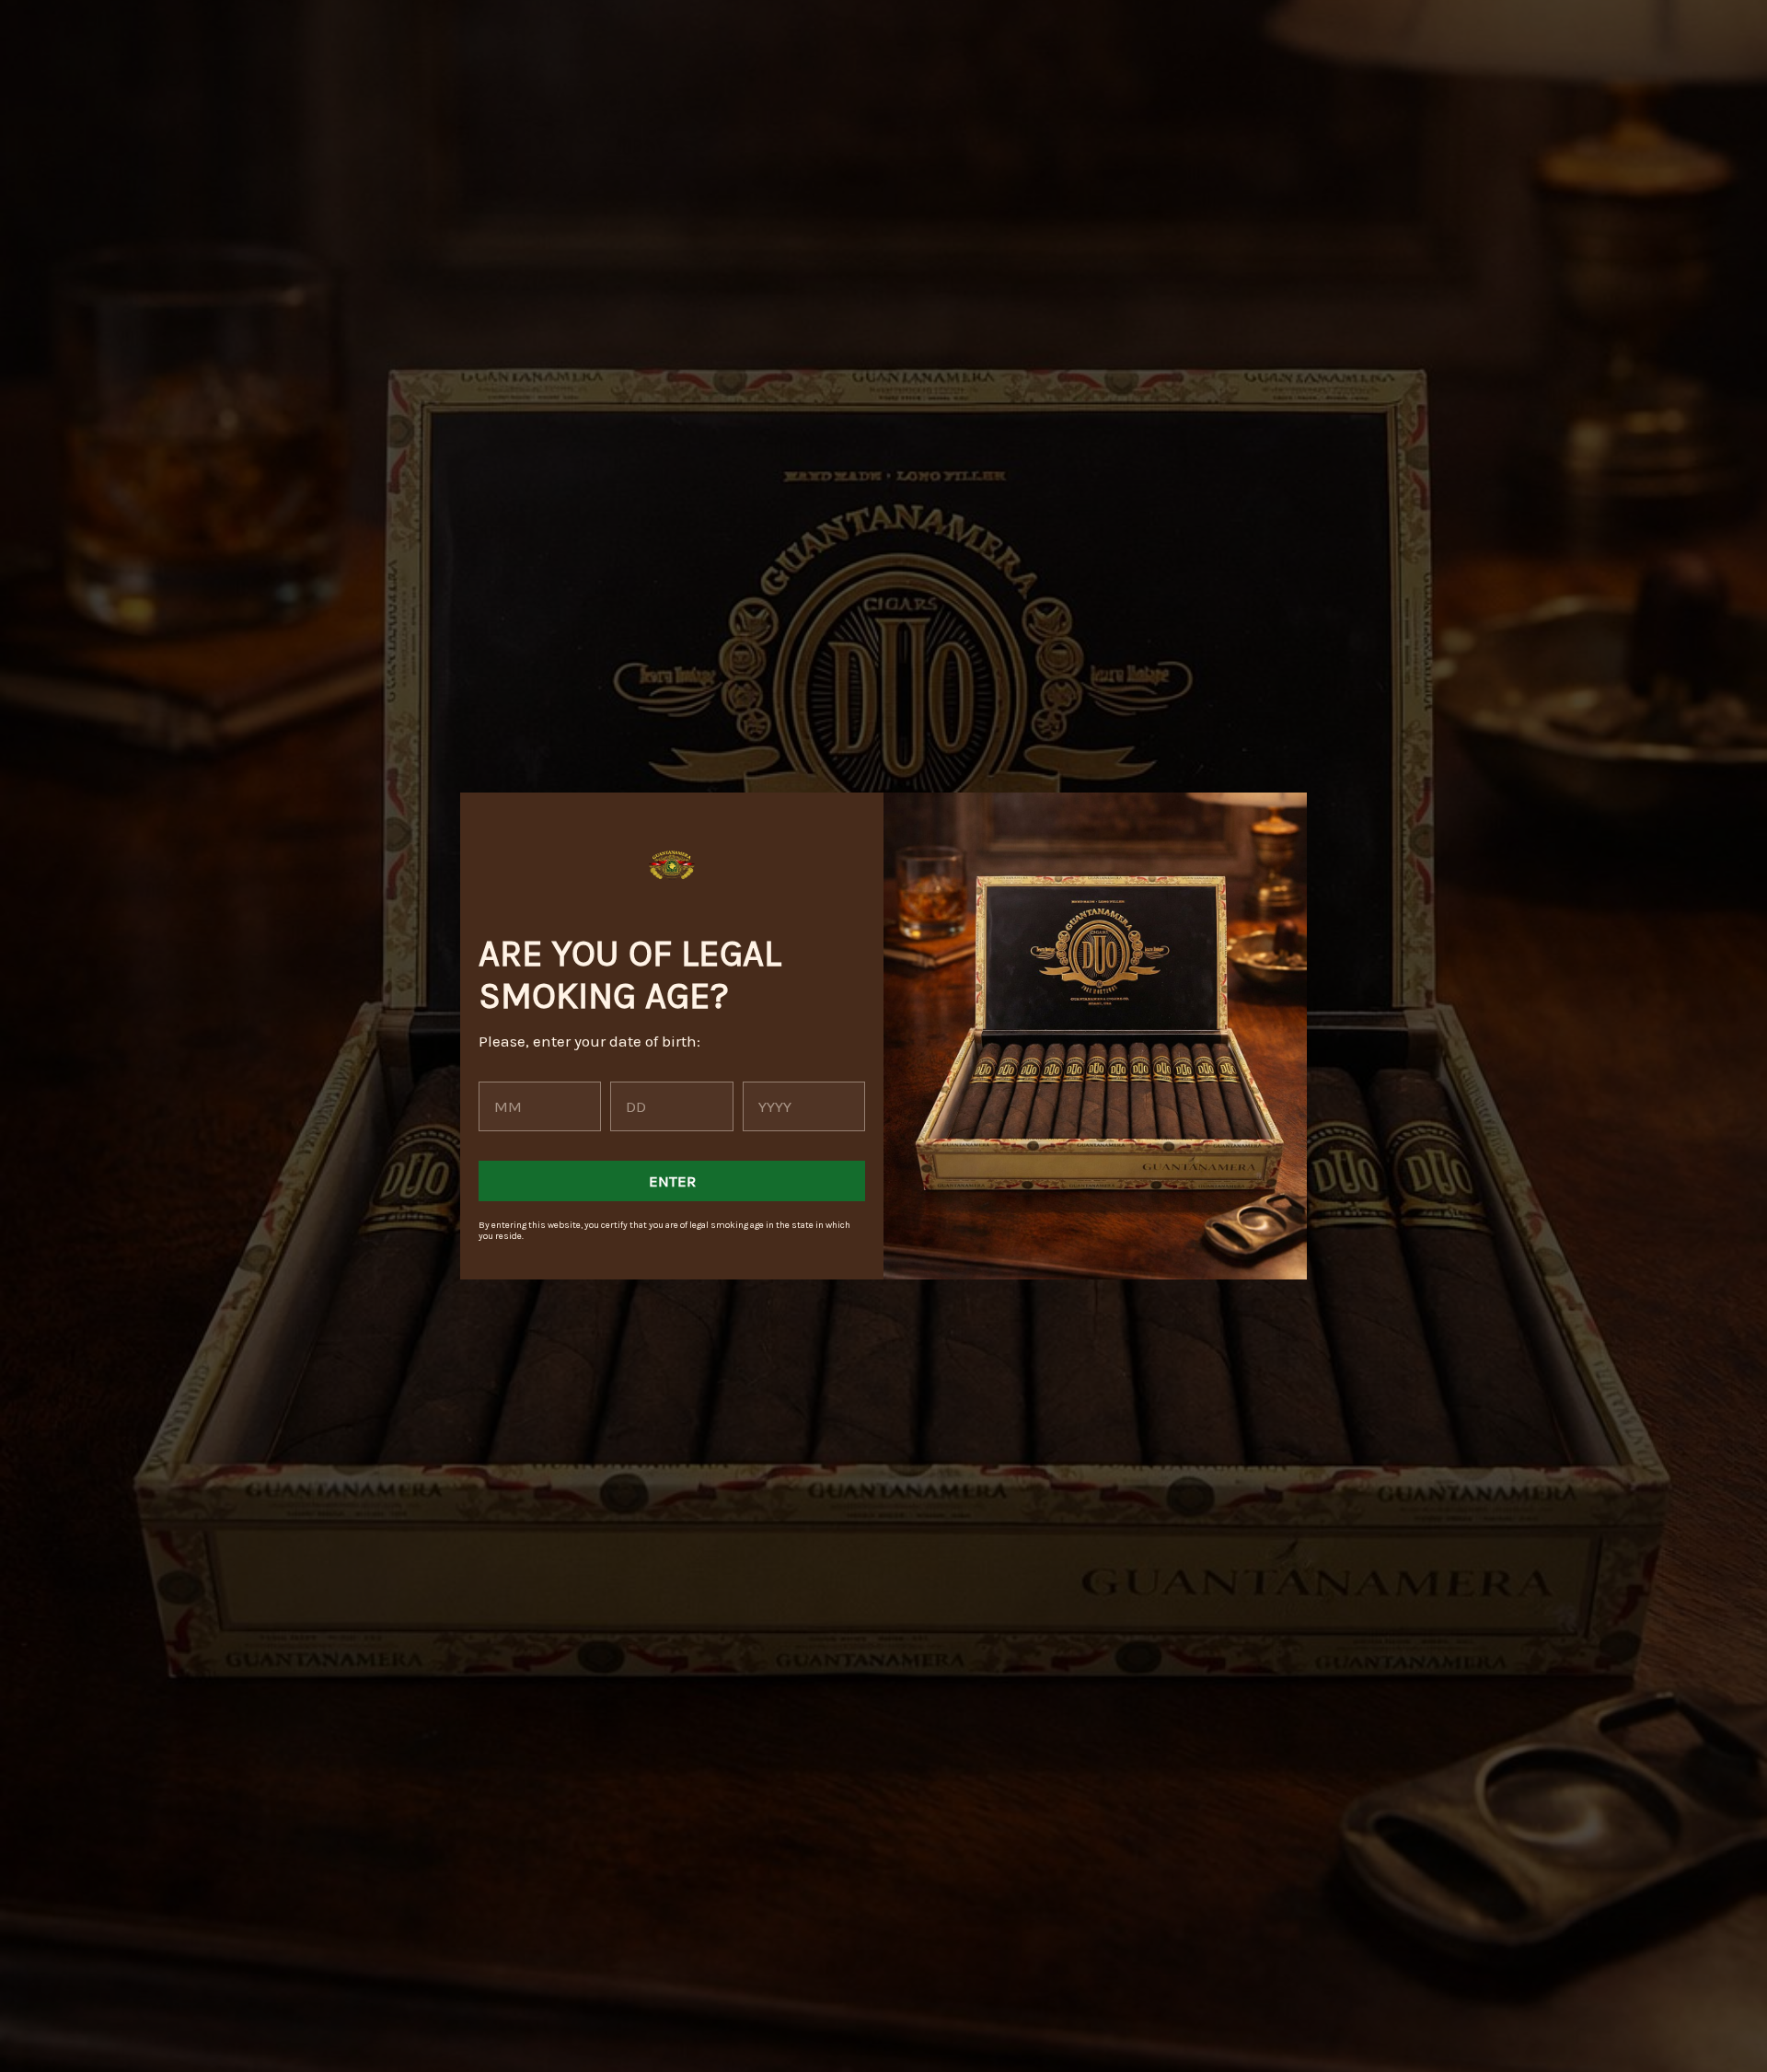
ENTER (672, 1181)
